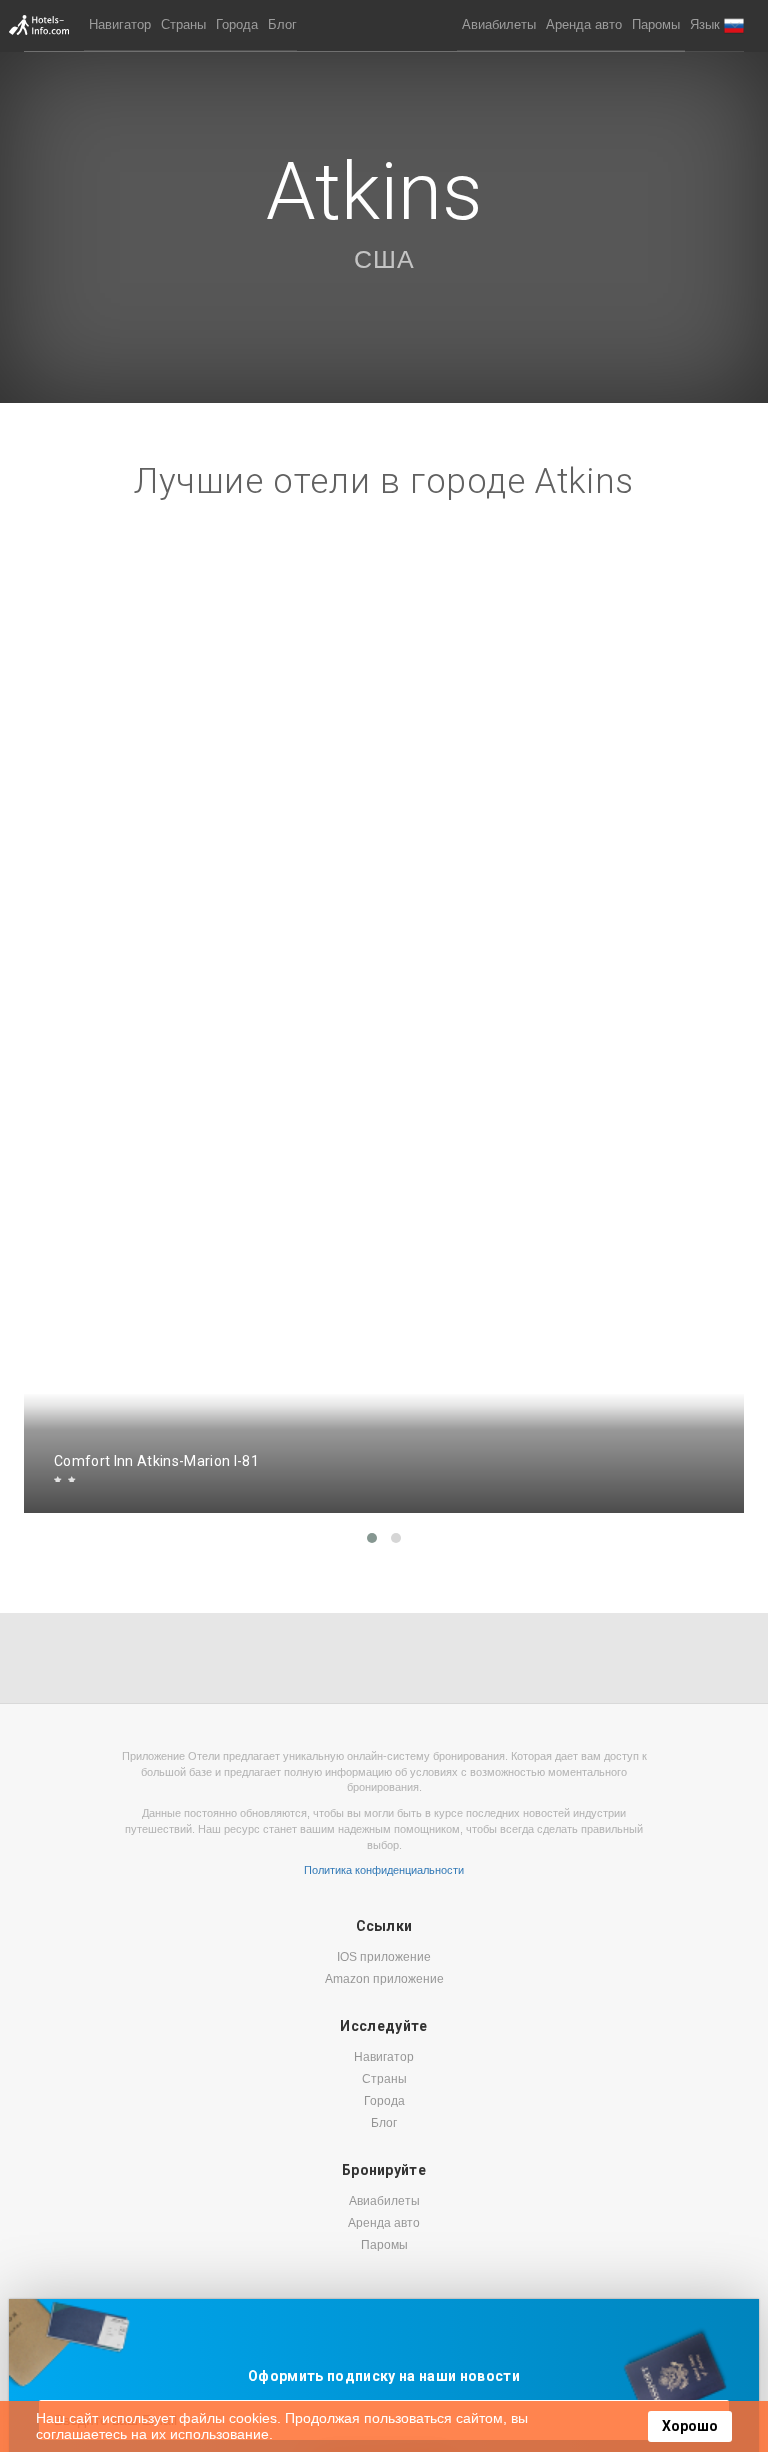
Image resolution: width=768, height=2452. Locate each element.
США (384, 259)
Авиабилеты (499, 24)
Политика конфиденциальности (384, 1870)
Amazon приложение (384, 1979)
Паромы (656, 24)
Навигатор (120, 24)
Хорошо (690, 2426)
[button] (717, 25)
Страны (183, 24)
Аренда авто (584, 24)
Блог (282, 24)
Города (237, 24)
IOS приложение (384, 1957)
